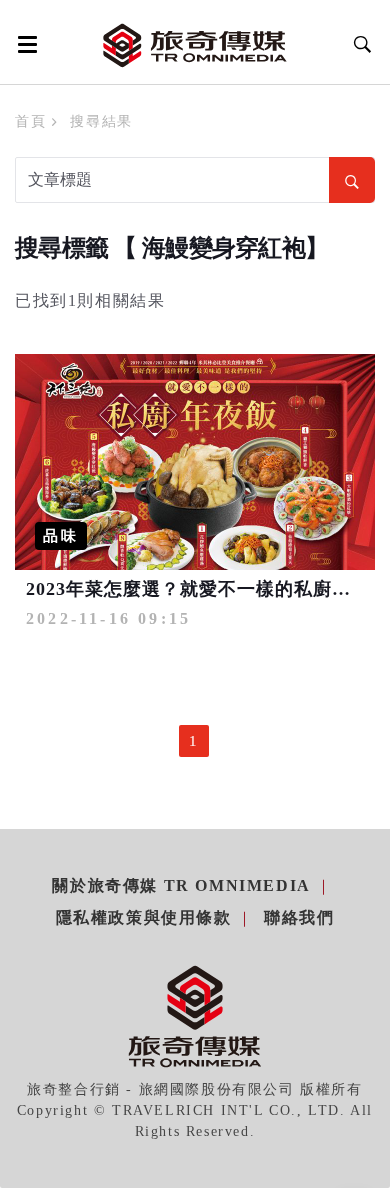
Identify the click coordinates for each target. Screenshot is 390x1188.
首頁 (30, 121)
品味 (61, 536)
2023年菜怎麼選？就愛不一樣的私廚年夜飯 (207, 589)
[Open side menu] (24, 44)
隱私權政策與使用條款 (144, 917)
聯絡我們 (299, 917)
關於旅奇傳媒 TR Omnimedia (181, 885)
